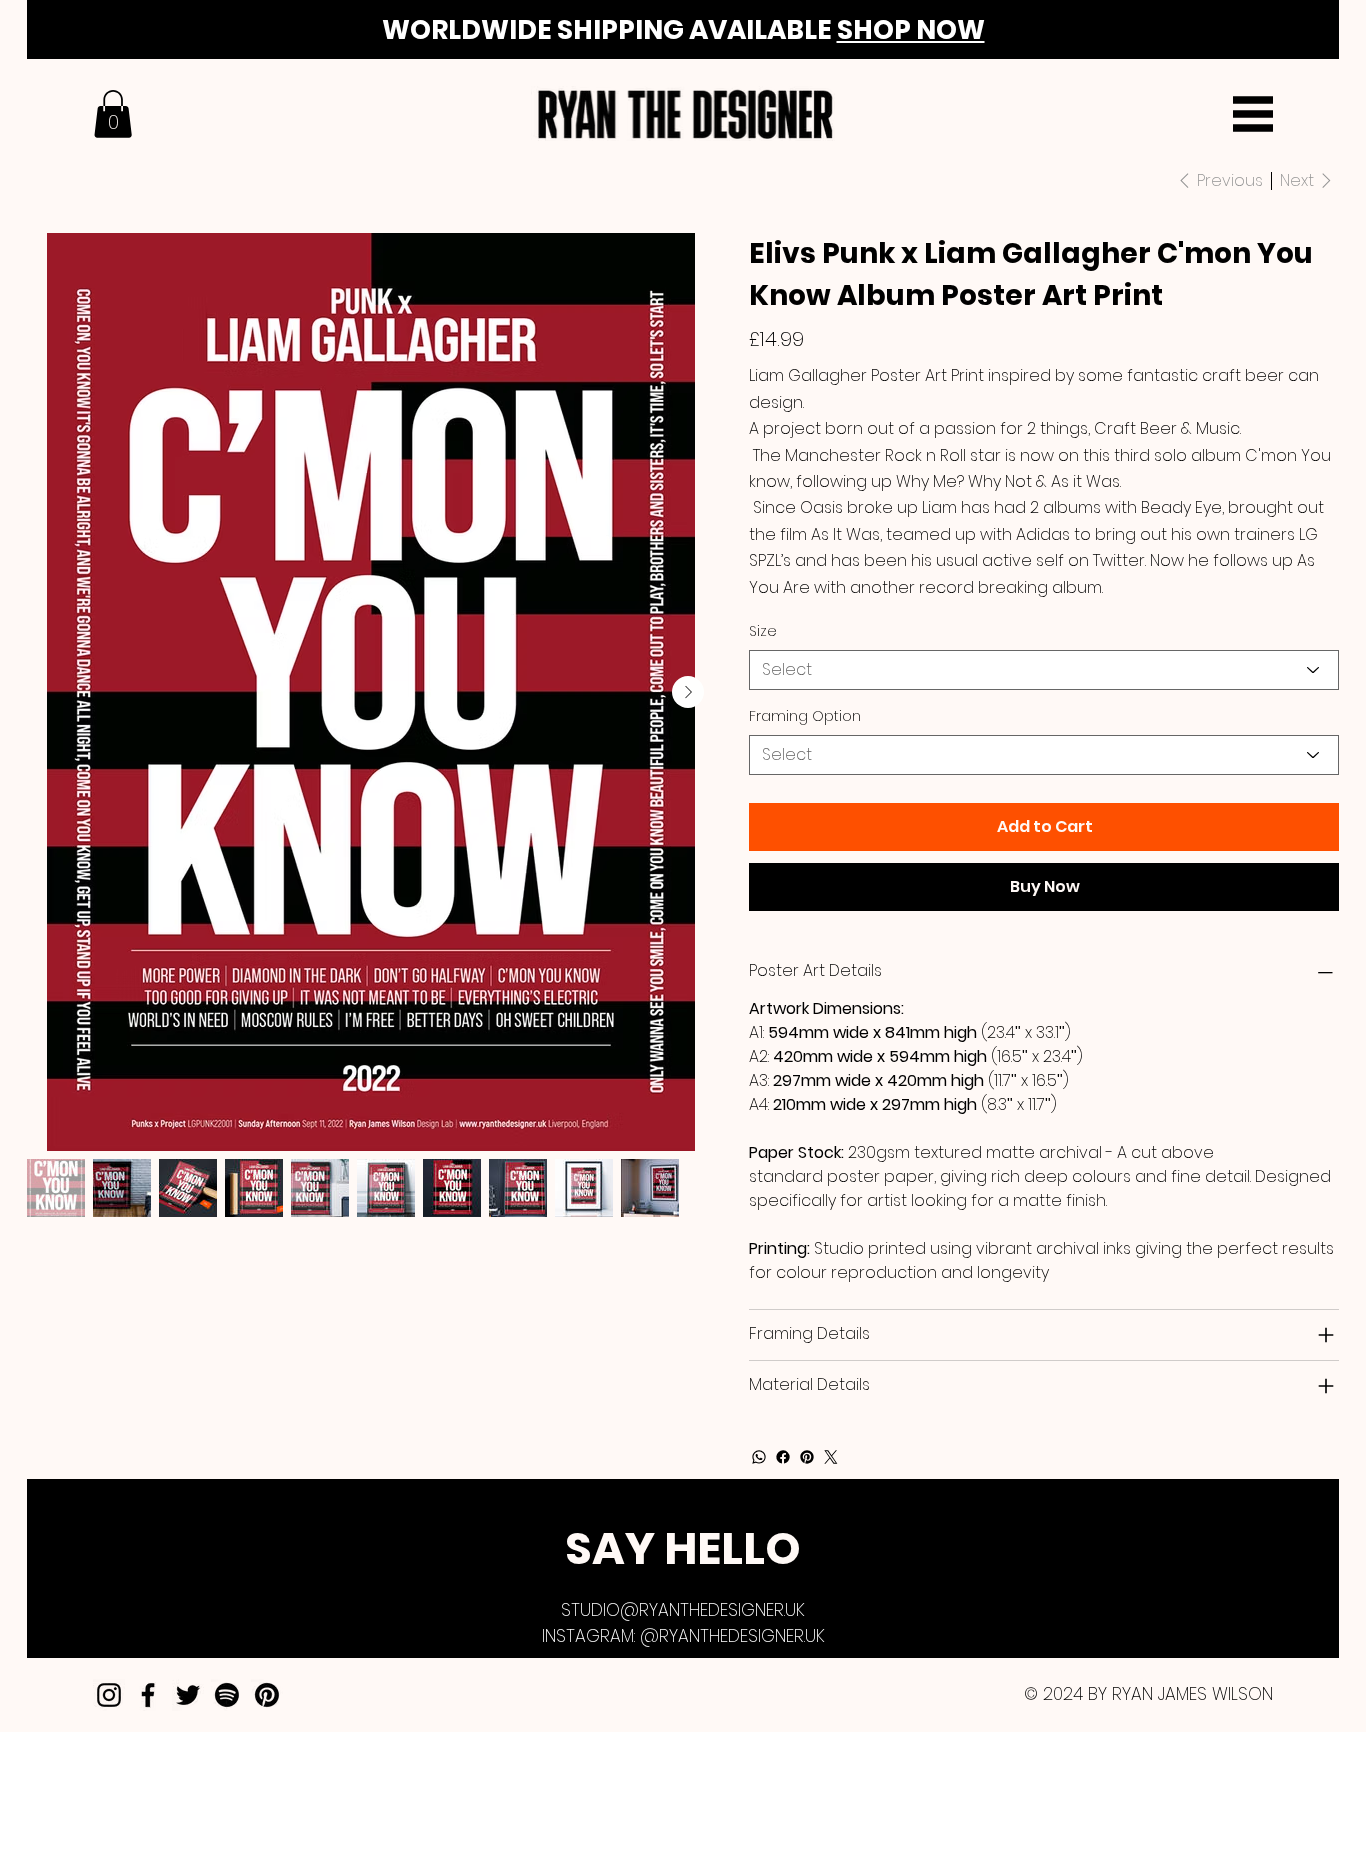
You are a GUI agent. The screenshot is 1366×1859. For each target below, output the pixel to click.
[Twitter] (831, 1457)
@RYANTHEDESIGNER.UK (732, 1636)
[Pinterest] (807, 1457)
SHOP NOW (911, 29)
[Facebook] (783, 1457)
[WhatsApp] (759, 1457)
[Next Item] (688, 692)
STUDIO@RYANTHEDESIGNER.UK (683, 1610)
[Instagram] (109, 1695)
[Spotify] (227, 1695)
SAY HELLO (683, 1548)
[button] (113, 114)
